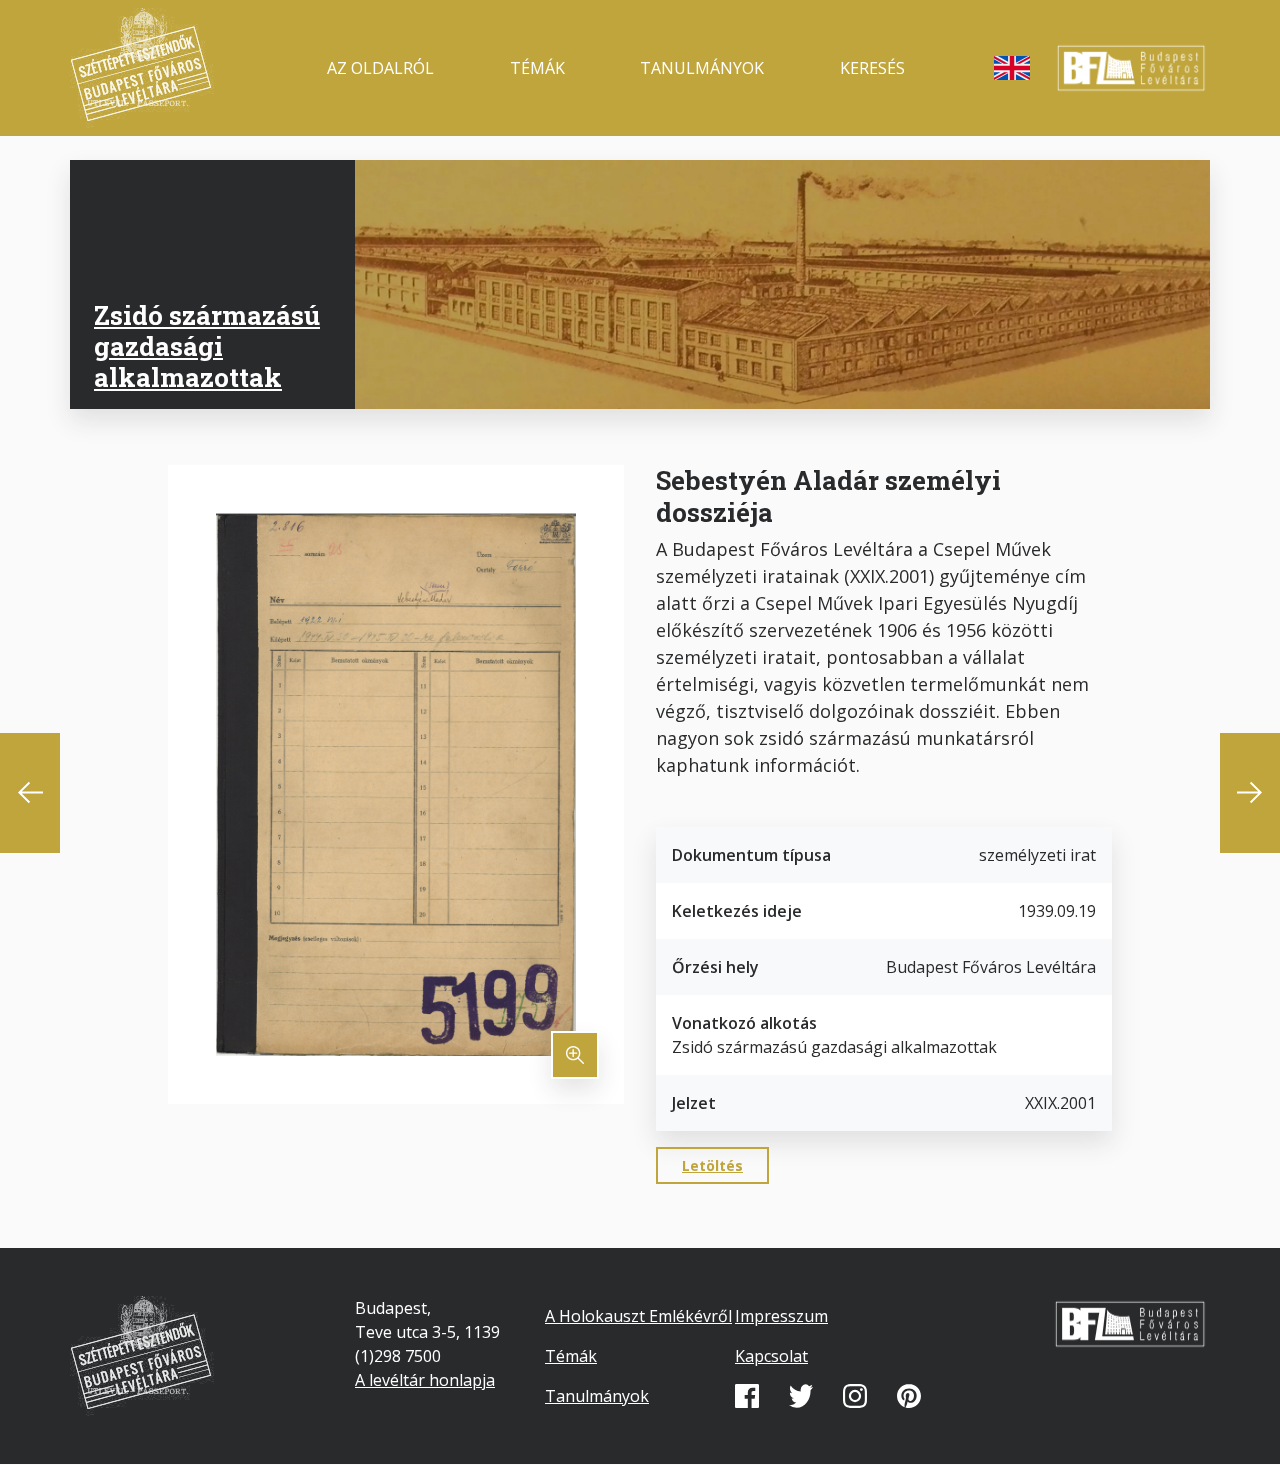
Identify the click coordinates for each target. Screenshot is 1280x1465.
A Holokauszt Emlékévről (638, 1316)
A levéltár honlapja (425, 1380)
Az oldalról (380, 68)
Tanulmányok (702, 68)
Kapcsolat (771, 1356)
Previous (30, 793)
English (1012, 68)
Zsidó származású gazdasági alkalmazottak (207, 346)
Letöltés (712, 1165)
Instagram (855, 1396)
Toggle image (575, 1055)
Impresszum (781, 1316)
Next (1250, 793)
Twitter (801, 1396)
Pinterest (909, 1396)
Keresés (872, 68)
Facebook (747, 1396)
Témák (537, 68)
